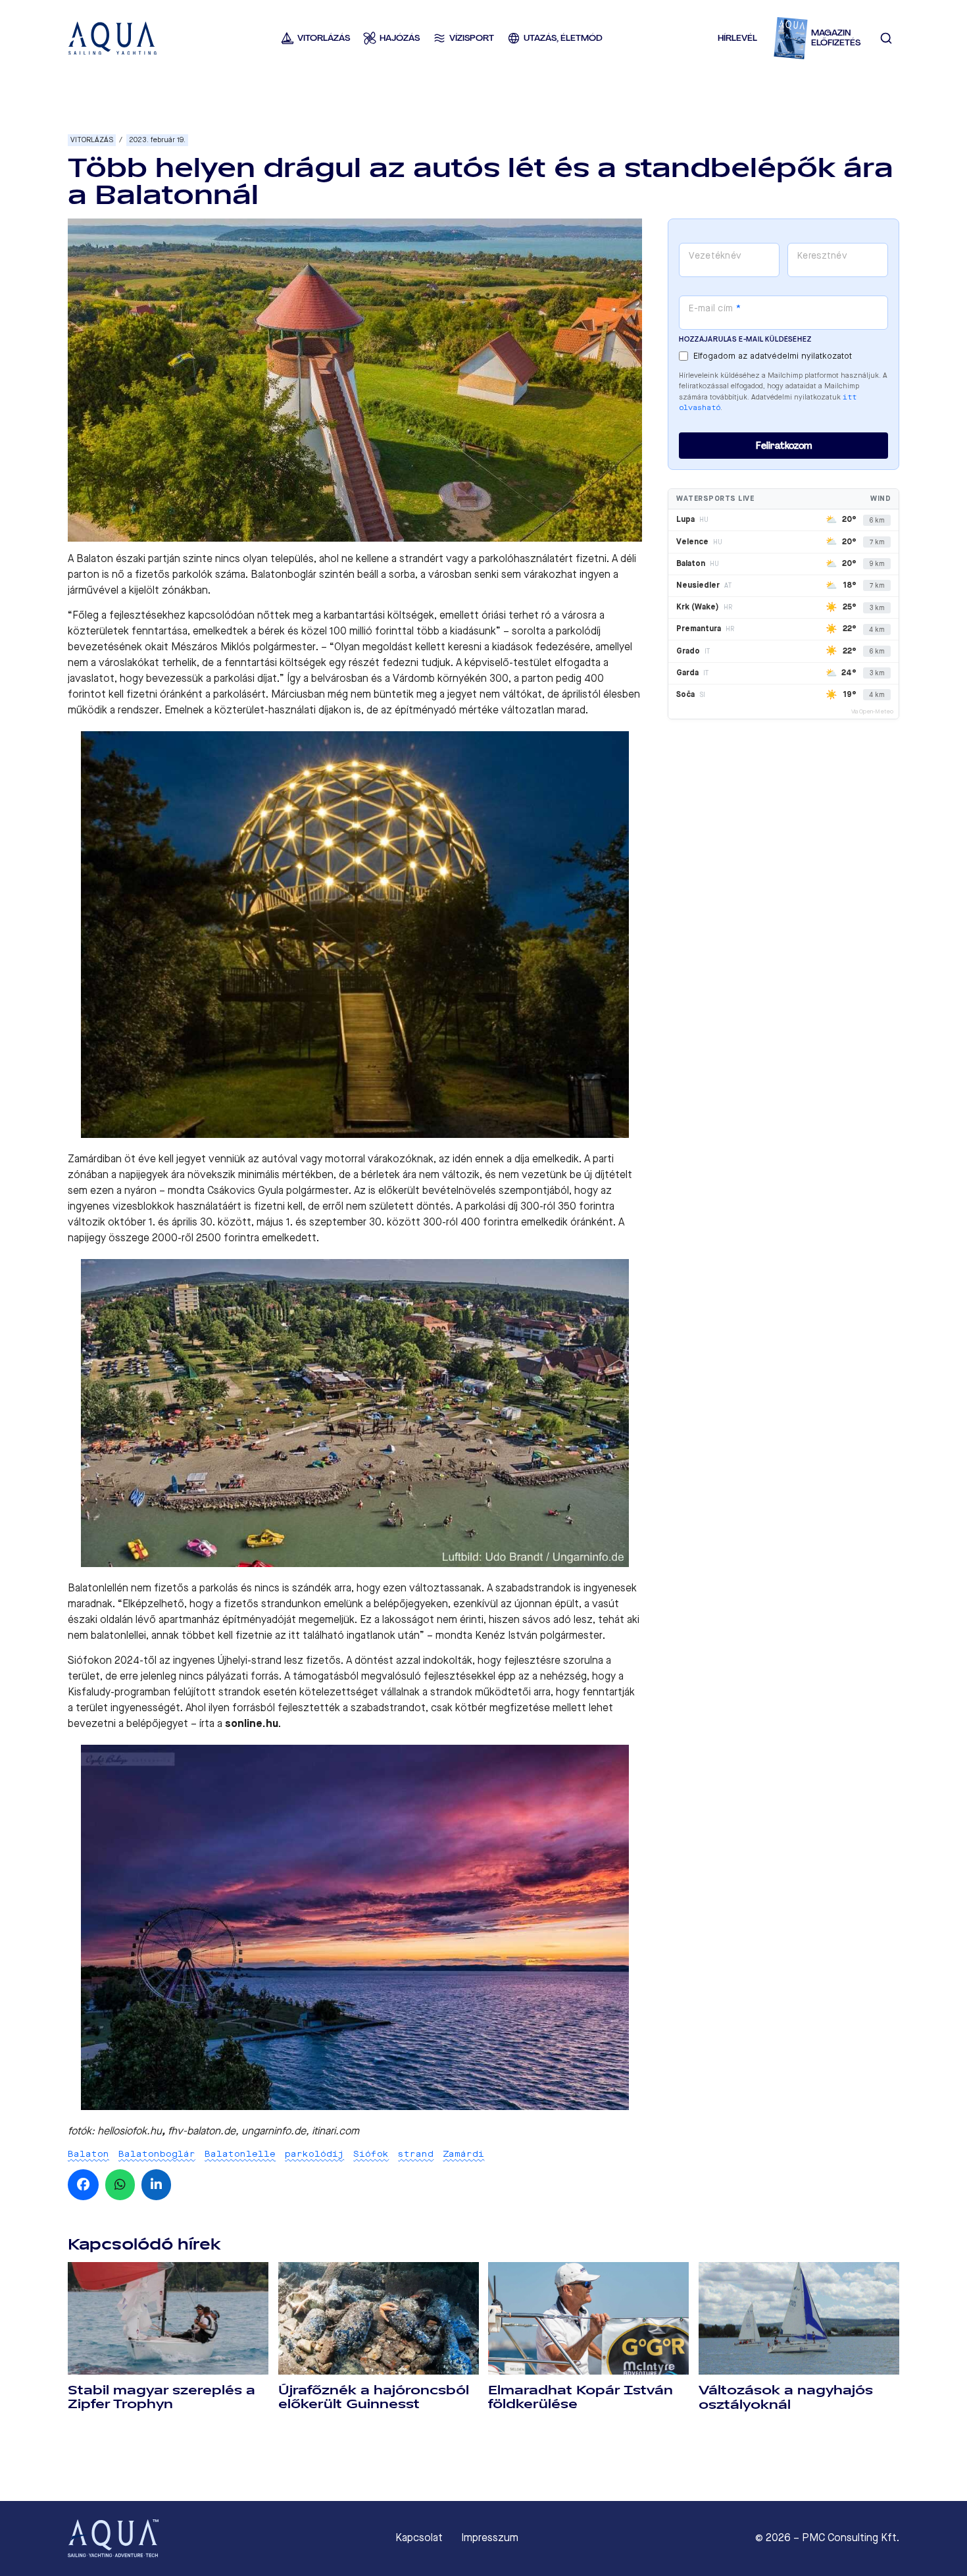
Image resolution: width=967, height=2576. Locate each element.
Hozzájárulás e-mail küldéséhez (745, 339)
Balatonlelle (240, 2154)
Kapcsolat (419, 2538)
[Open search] (886, 38)
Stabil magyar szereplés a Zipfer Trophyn (161, 2397)
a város (571, 615)
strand (416, 2154)
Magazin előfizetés (836, 38)
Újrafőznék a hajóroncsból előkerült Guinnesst (374, 2397)
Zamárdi (463, 2154)
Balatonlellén (98, 1588)
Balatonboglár (157, 2154)
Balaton (88, 2154)
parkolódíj (314, 2154)
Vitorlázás (92, 140)
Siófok (371, 2154)
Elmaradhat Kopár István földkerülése (581, 2397)
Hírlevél (737, 38)
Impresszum (490, 2538)
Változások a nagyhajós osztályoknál (786, 2397)
